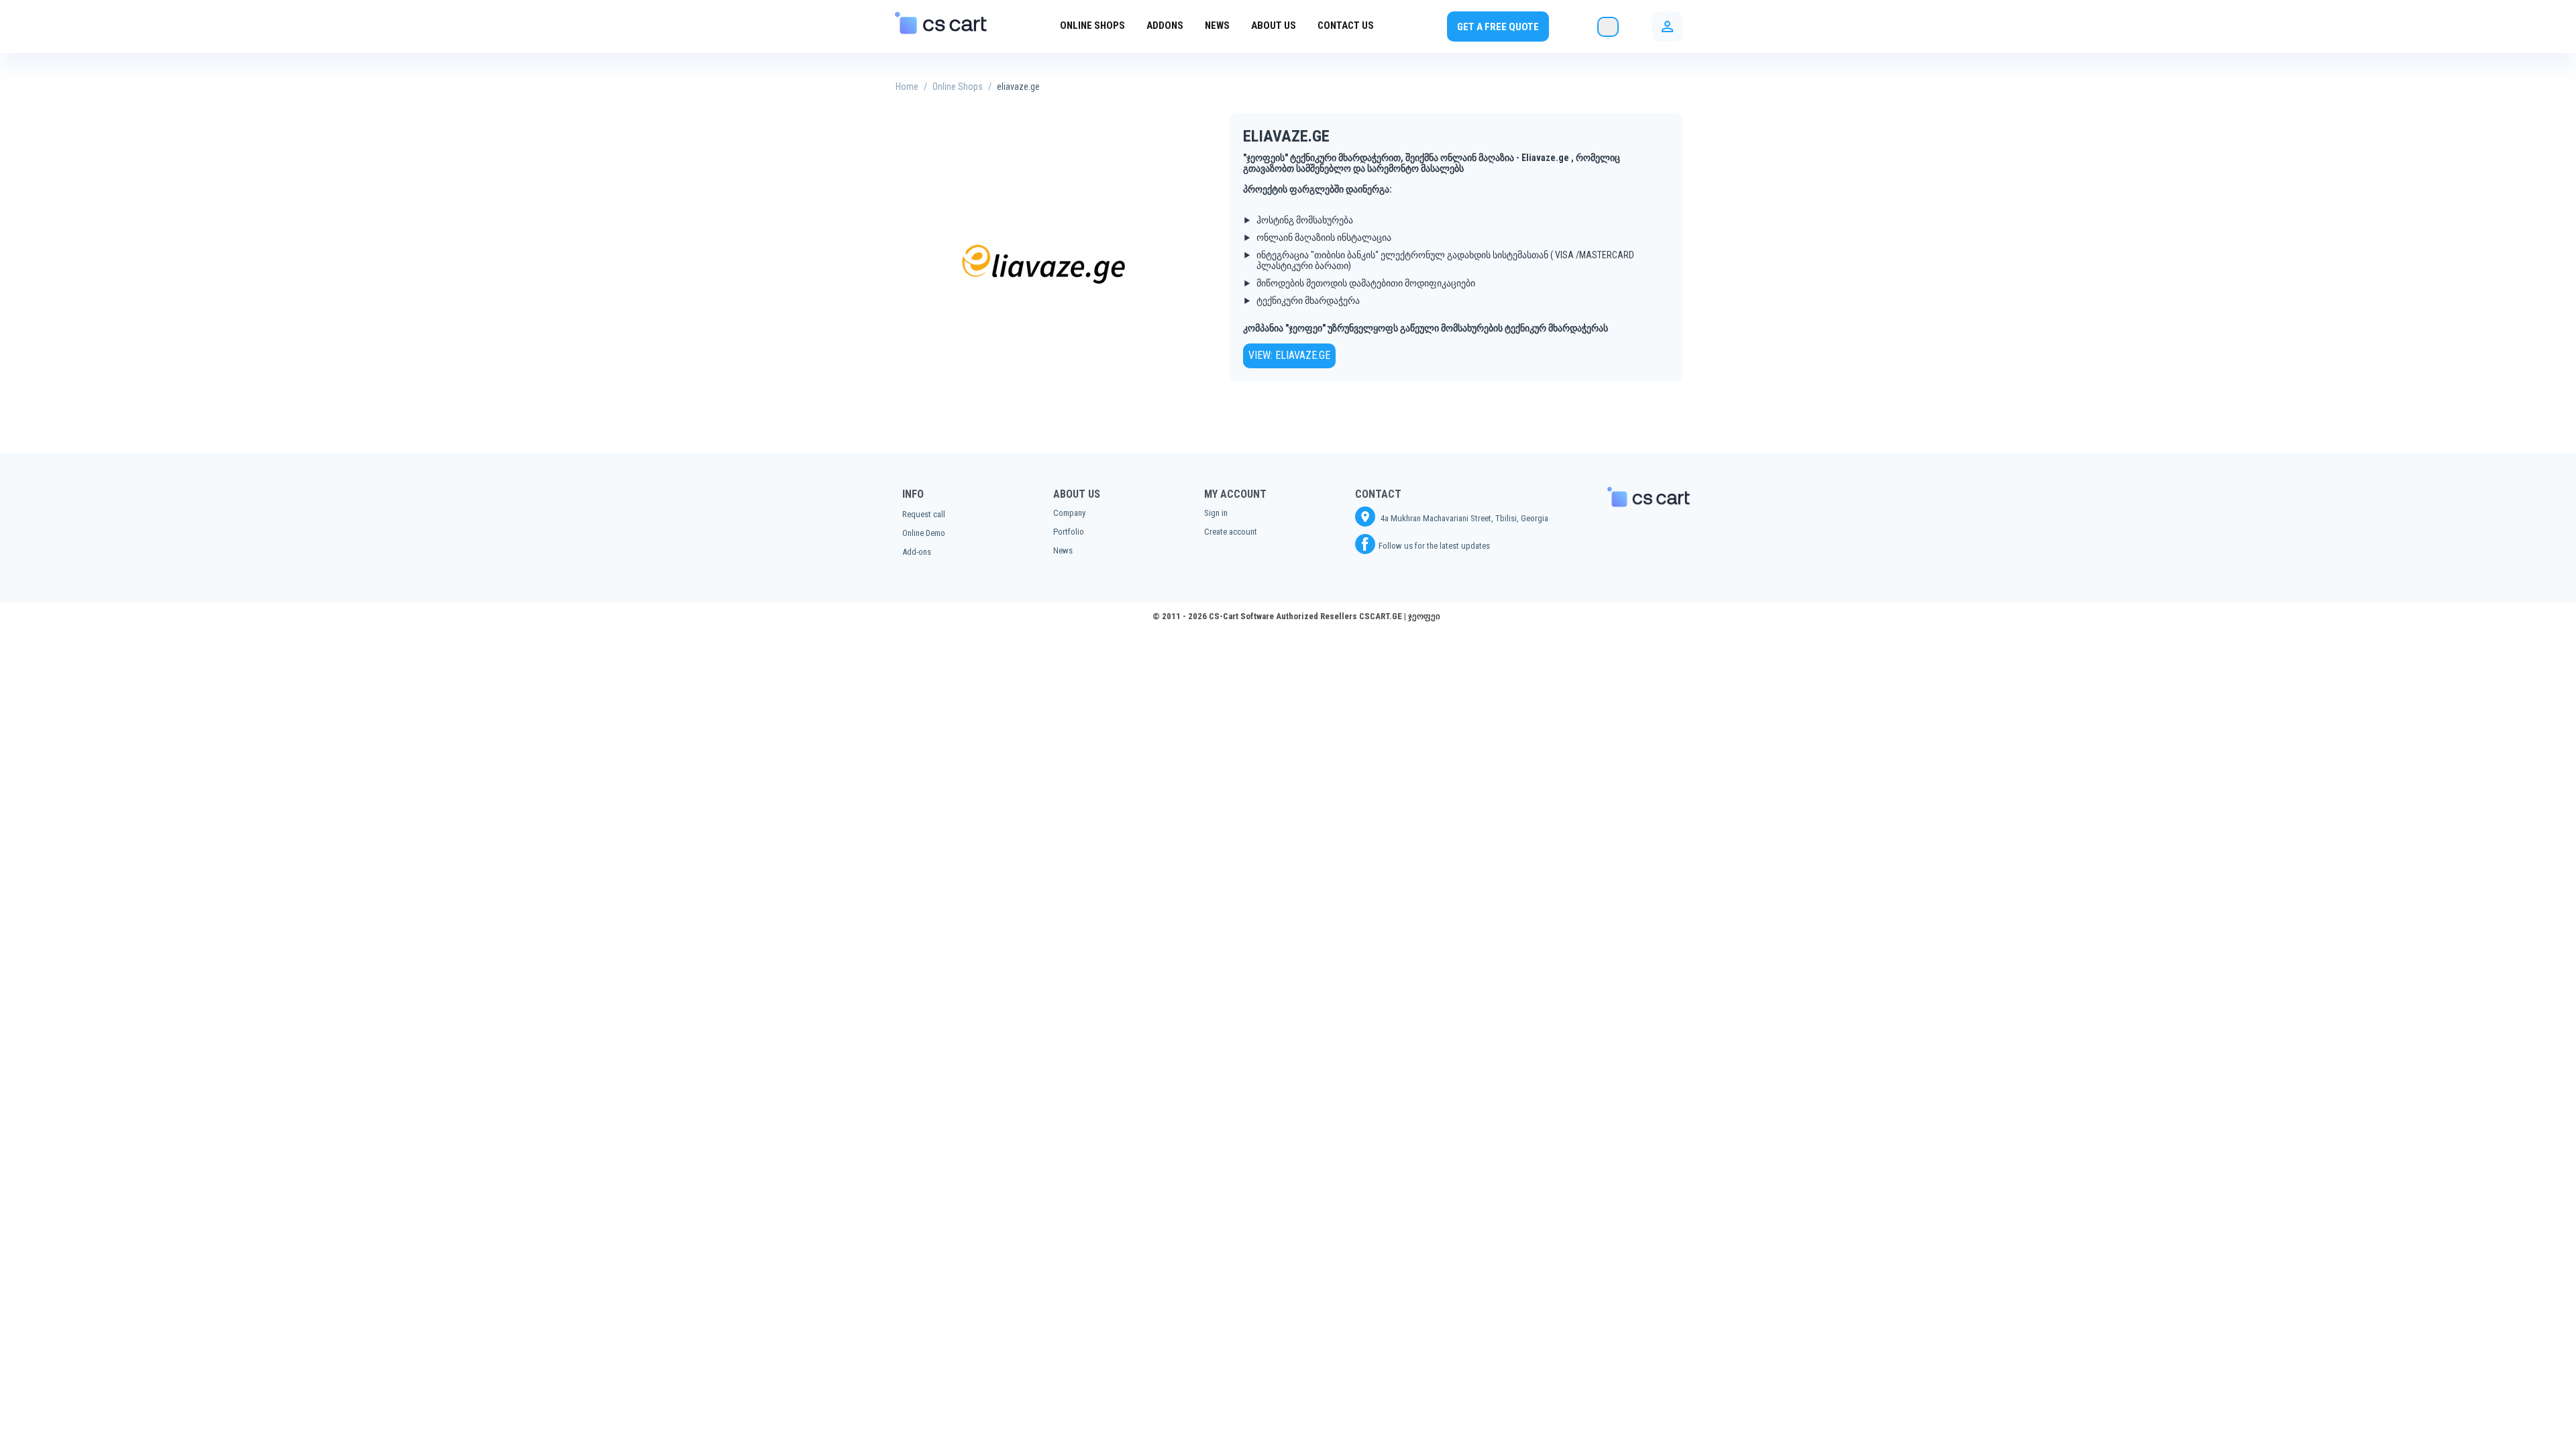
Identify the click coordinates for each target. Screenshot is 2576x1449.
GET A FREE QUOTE (1498, 27)
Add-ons (917, 552)
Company (1069, 513)
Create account (1231, 532)
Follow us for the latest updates (1434, 546)
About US (1274, 25)
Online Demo (924, 533)
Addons (1165, 25)
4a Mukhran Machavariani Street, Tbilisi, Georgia (1463, 518)
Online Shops (1092, 25)
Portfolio (1069, 532)
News (1217, 25)
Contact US (1346, 25)
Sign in (1216, 513)
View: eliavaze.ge (1289, 355)
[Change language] (1608, 27)
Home (907, 87)
